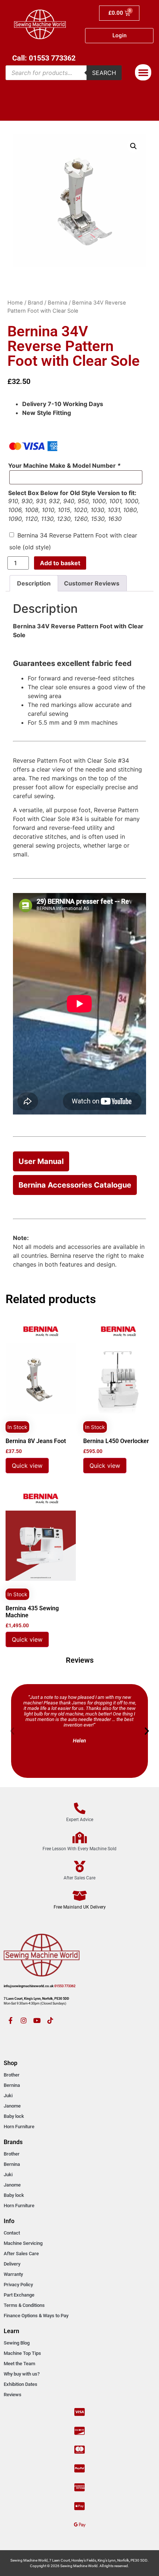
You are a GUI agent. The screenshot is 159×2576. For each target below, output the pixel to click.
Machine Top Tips (22, 2353)
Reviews (13, 2395)
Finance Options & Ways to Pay (36, 2316)
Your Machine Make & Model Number (64, 466)
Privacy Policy (18, 2285)
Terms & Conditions (24, 2305)
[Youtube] (37, 2020)
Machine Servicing (23, 2243)
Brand (35, 303)
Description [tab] (34, 583)
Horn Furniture (19, 2127)
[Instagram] (24, 2020)
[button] (143, 72)
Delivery (12, 2264)
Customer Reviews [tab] (92, 583)
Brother (12, 2075)
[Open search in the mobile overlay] (64, 73)
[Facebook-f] (10, 2020)
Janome (12, 2106)
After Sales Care (21, 2254)
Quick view (27, 1466)
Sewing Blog (17, 2343)
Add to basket (60, 563)
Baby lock (14, 2116)
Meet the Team (19, 2364)
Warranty (13, 2274)
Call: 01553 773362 (44, 58)
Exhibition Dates (21, 2384)
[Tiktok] (50, 2020)
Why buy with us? (22, 2374)
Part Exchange (19, 2295)
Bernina (57, 303)
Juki (8, 2096)
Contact (12, 2233)
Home (15, 303)
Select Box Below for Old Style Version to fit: (72, 493)
